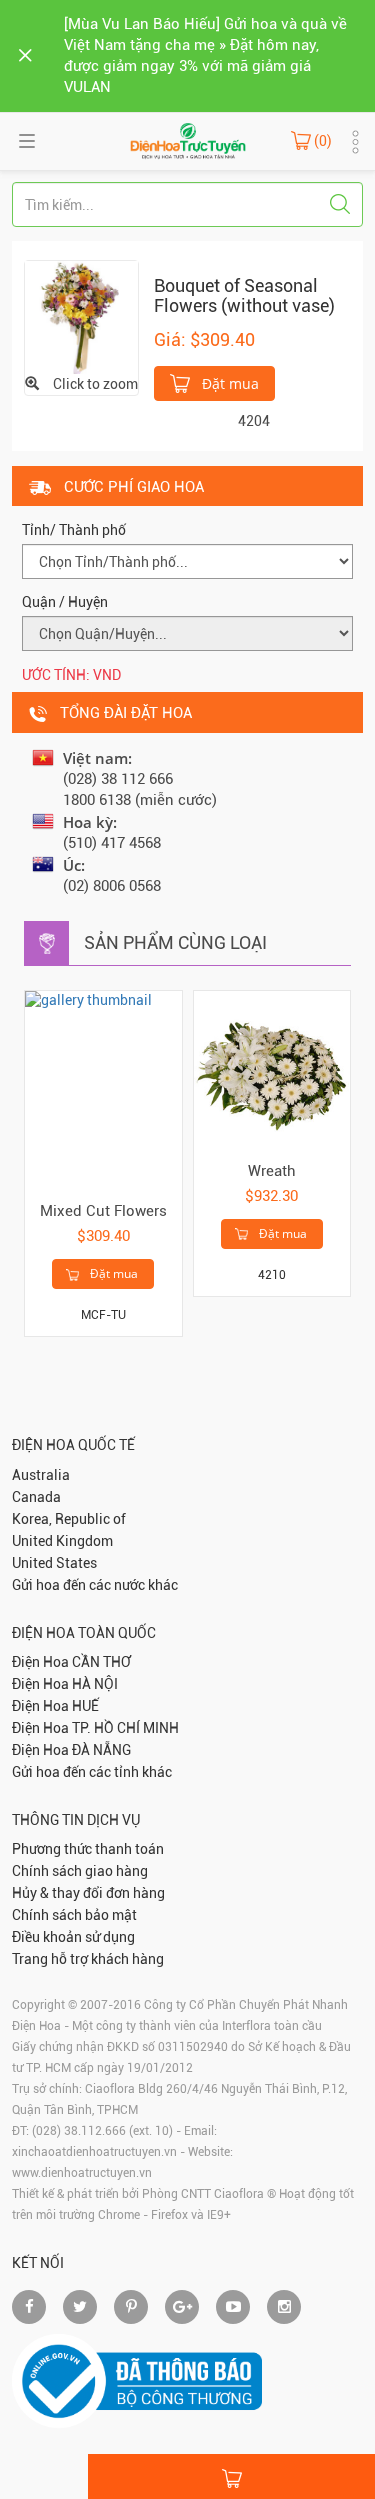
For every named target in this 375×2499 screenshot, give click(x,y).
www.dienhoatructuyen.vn (82, 2173)
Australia (41, 1475)
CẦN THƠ (101, 1662)
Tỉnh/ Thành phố (74, 530)
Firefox (169, 2215)
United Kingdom (62, 1541)
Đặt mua (228, 383)
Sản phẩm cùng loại (175, 942)
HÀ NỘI (95, 1684)
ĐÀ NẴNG (101, 1750)
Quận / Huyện (65, 602)
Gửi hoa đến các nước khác (95, 1585)
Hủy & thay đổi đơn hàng (88, 1893)
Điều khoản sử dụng (73, 1937)
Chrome (119, 2215)
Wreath (272, 1171)
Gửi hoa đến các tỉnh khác (92, 1772)
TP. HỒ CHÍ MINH (125, 1728)
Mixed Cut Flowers (103, 1211)
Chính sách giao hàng (80, 1871)
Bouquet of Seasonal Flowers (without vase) (244, 295)
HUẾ (85, 1706)
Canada (36, 1497)
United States (54, 1563)
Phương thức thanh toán (88, 1849)
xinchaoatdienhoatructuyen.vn (94, 2152)
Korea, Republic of (69, 1519)
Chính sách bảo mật (74, 1915)
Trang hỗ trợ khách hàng (88, 1959)
